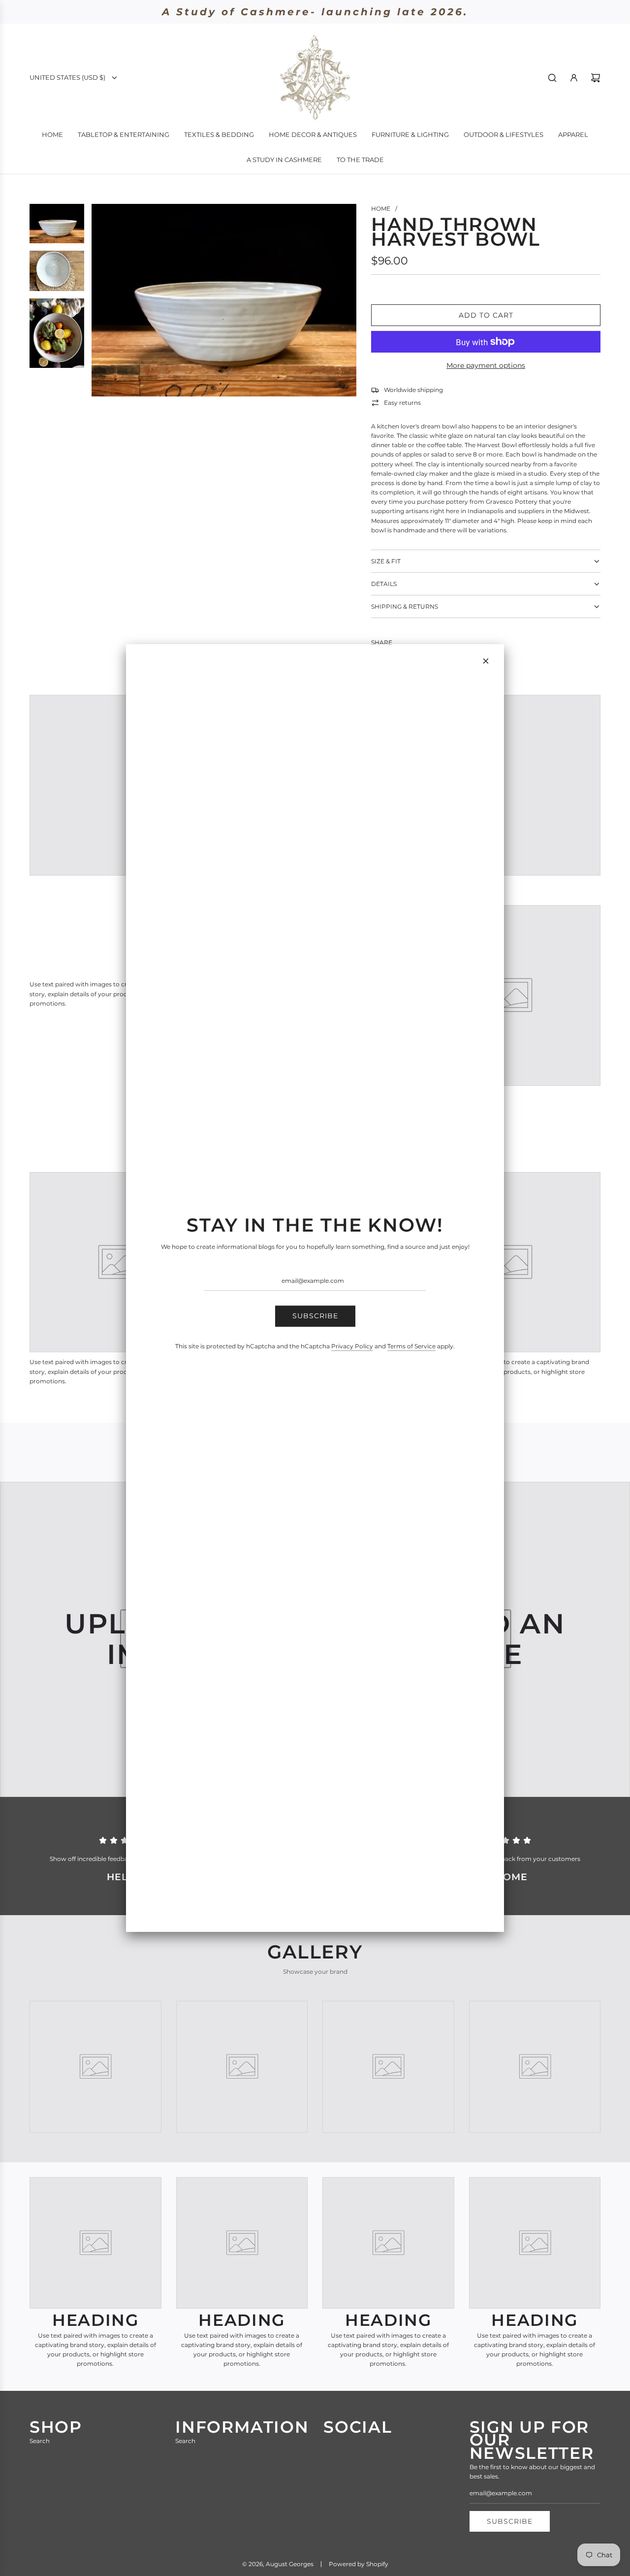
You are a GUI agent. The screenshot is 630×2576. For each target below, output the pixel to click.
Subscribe (315, 1316)
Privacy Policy (352, 1346)
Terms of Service (411, 1346)
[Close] (486, 661)
